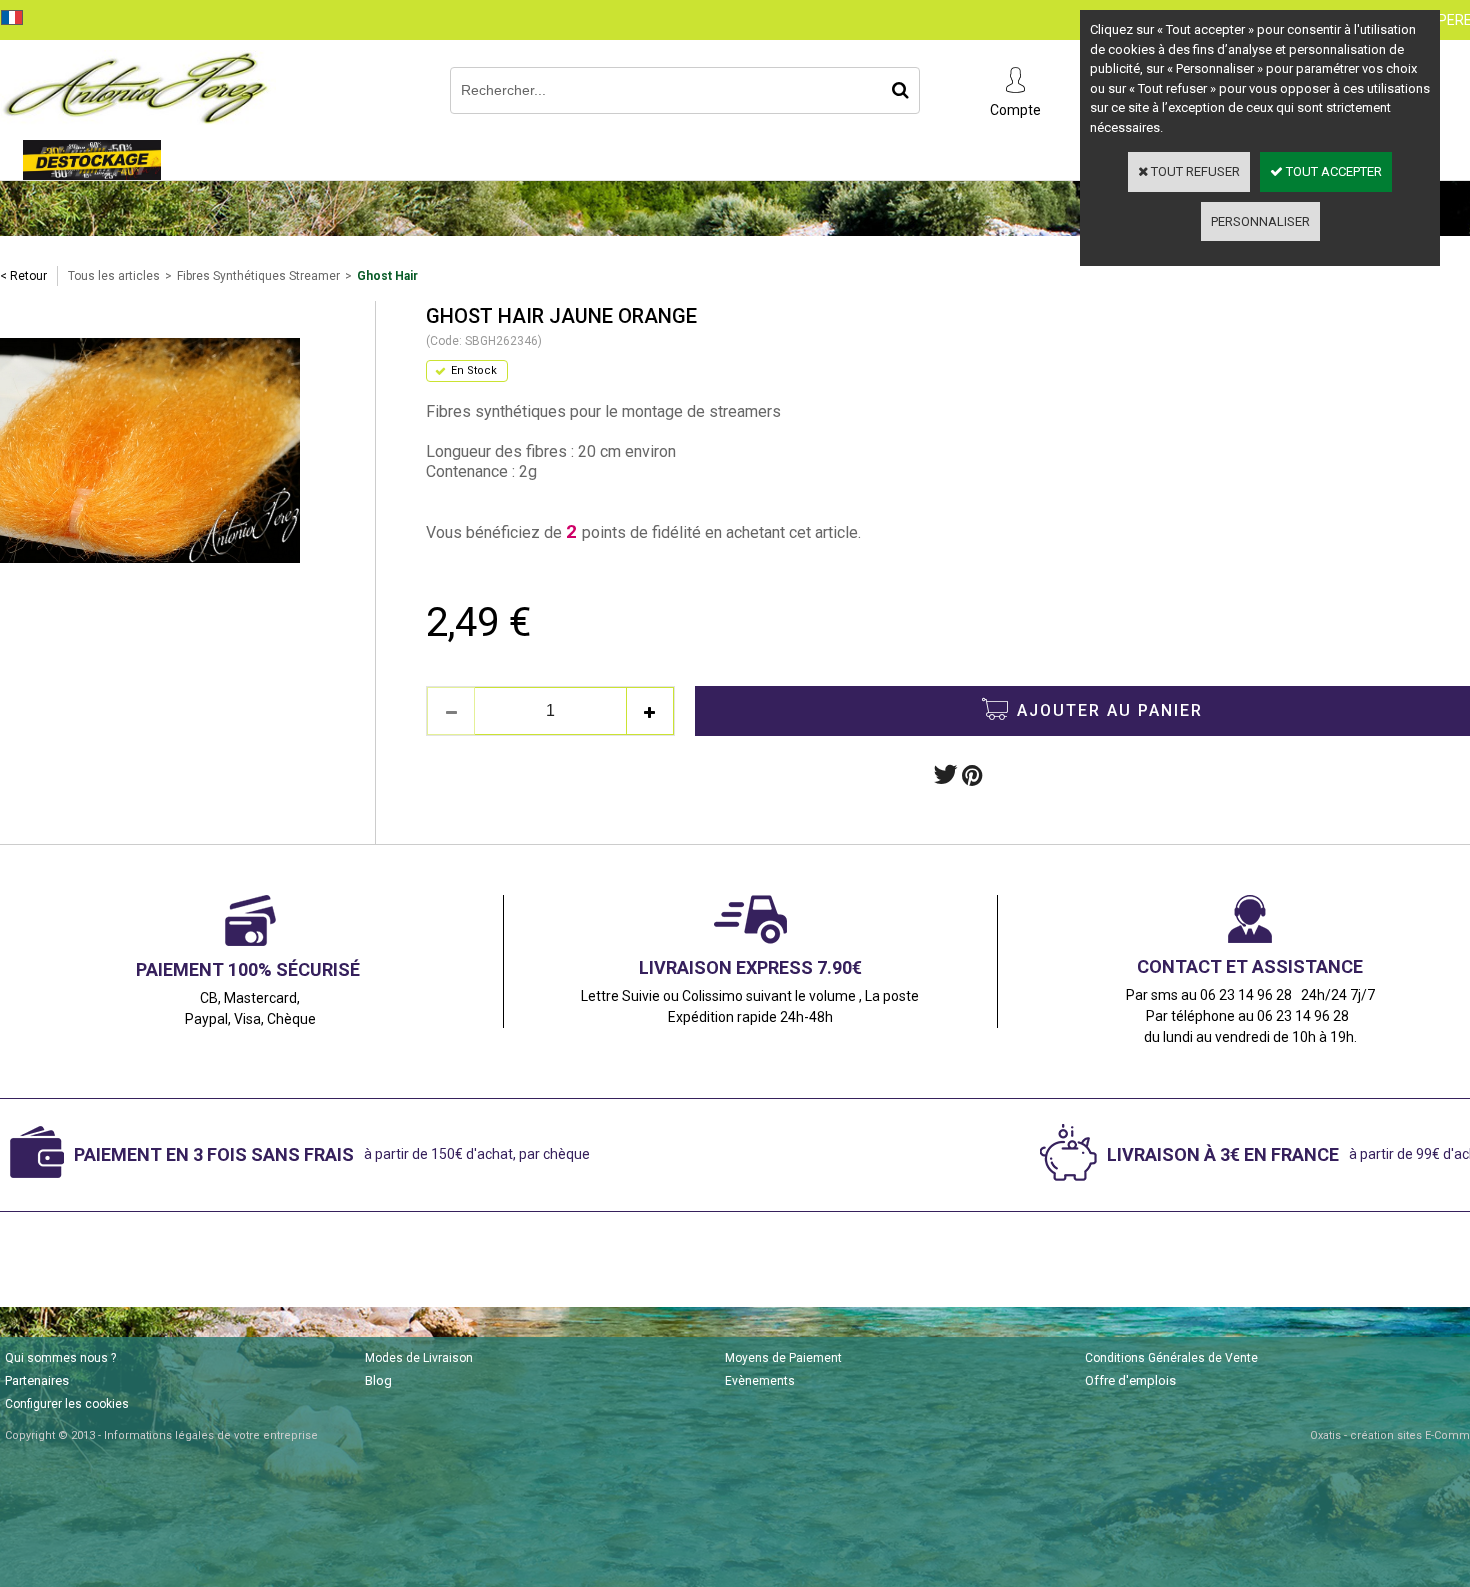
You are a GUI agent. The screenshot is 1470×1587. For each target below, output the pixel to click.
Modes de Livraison (419, 1358)
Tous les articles (114, 276)
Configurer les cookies (67, 1404)
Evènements (760, 1381)
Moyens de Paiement (783, 1358)
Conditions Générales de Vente (1171, 1358)
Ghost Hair (387, 276)
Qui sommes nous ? (60, 1358)
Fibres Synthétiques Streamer (258, 276)
